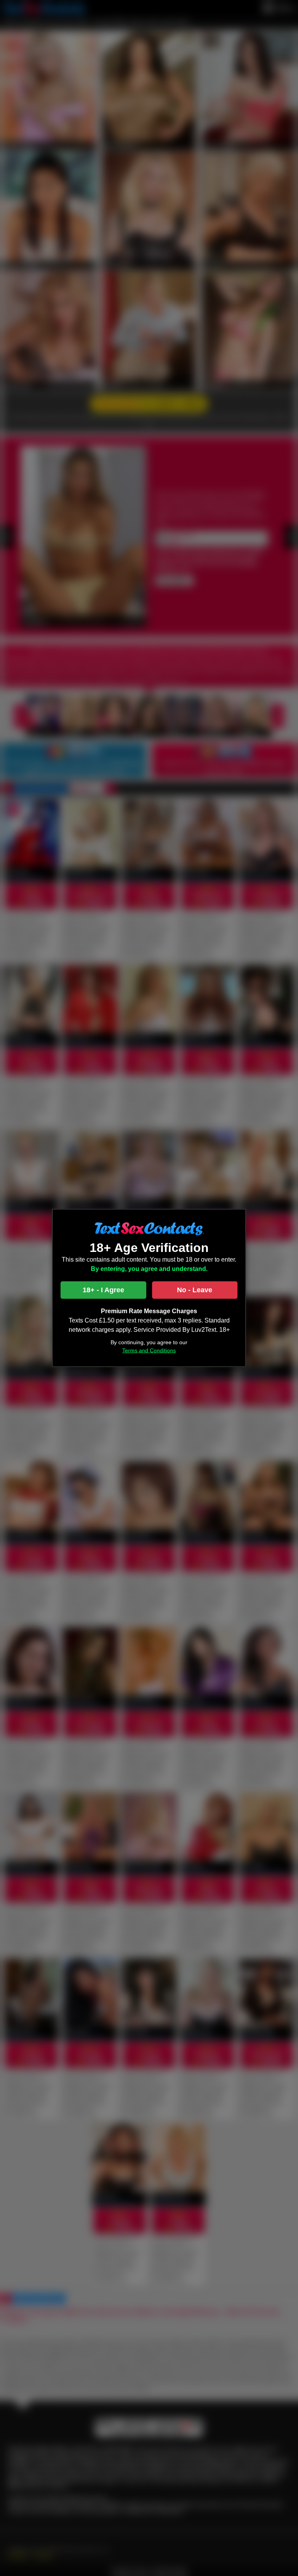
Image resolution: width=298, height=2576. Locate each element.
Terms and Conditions (149, 1350)
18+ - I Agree (103, 1290)
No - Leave (195, 1290)
